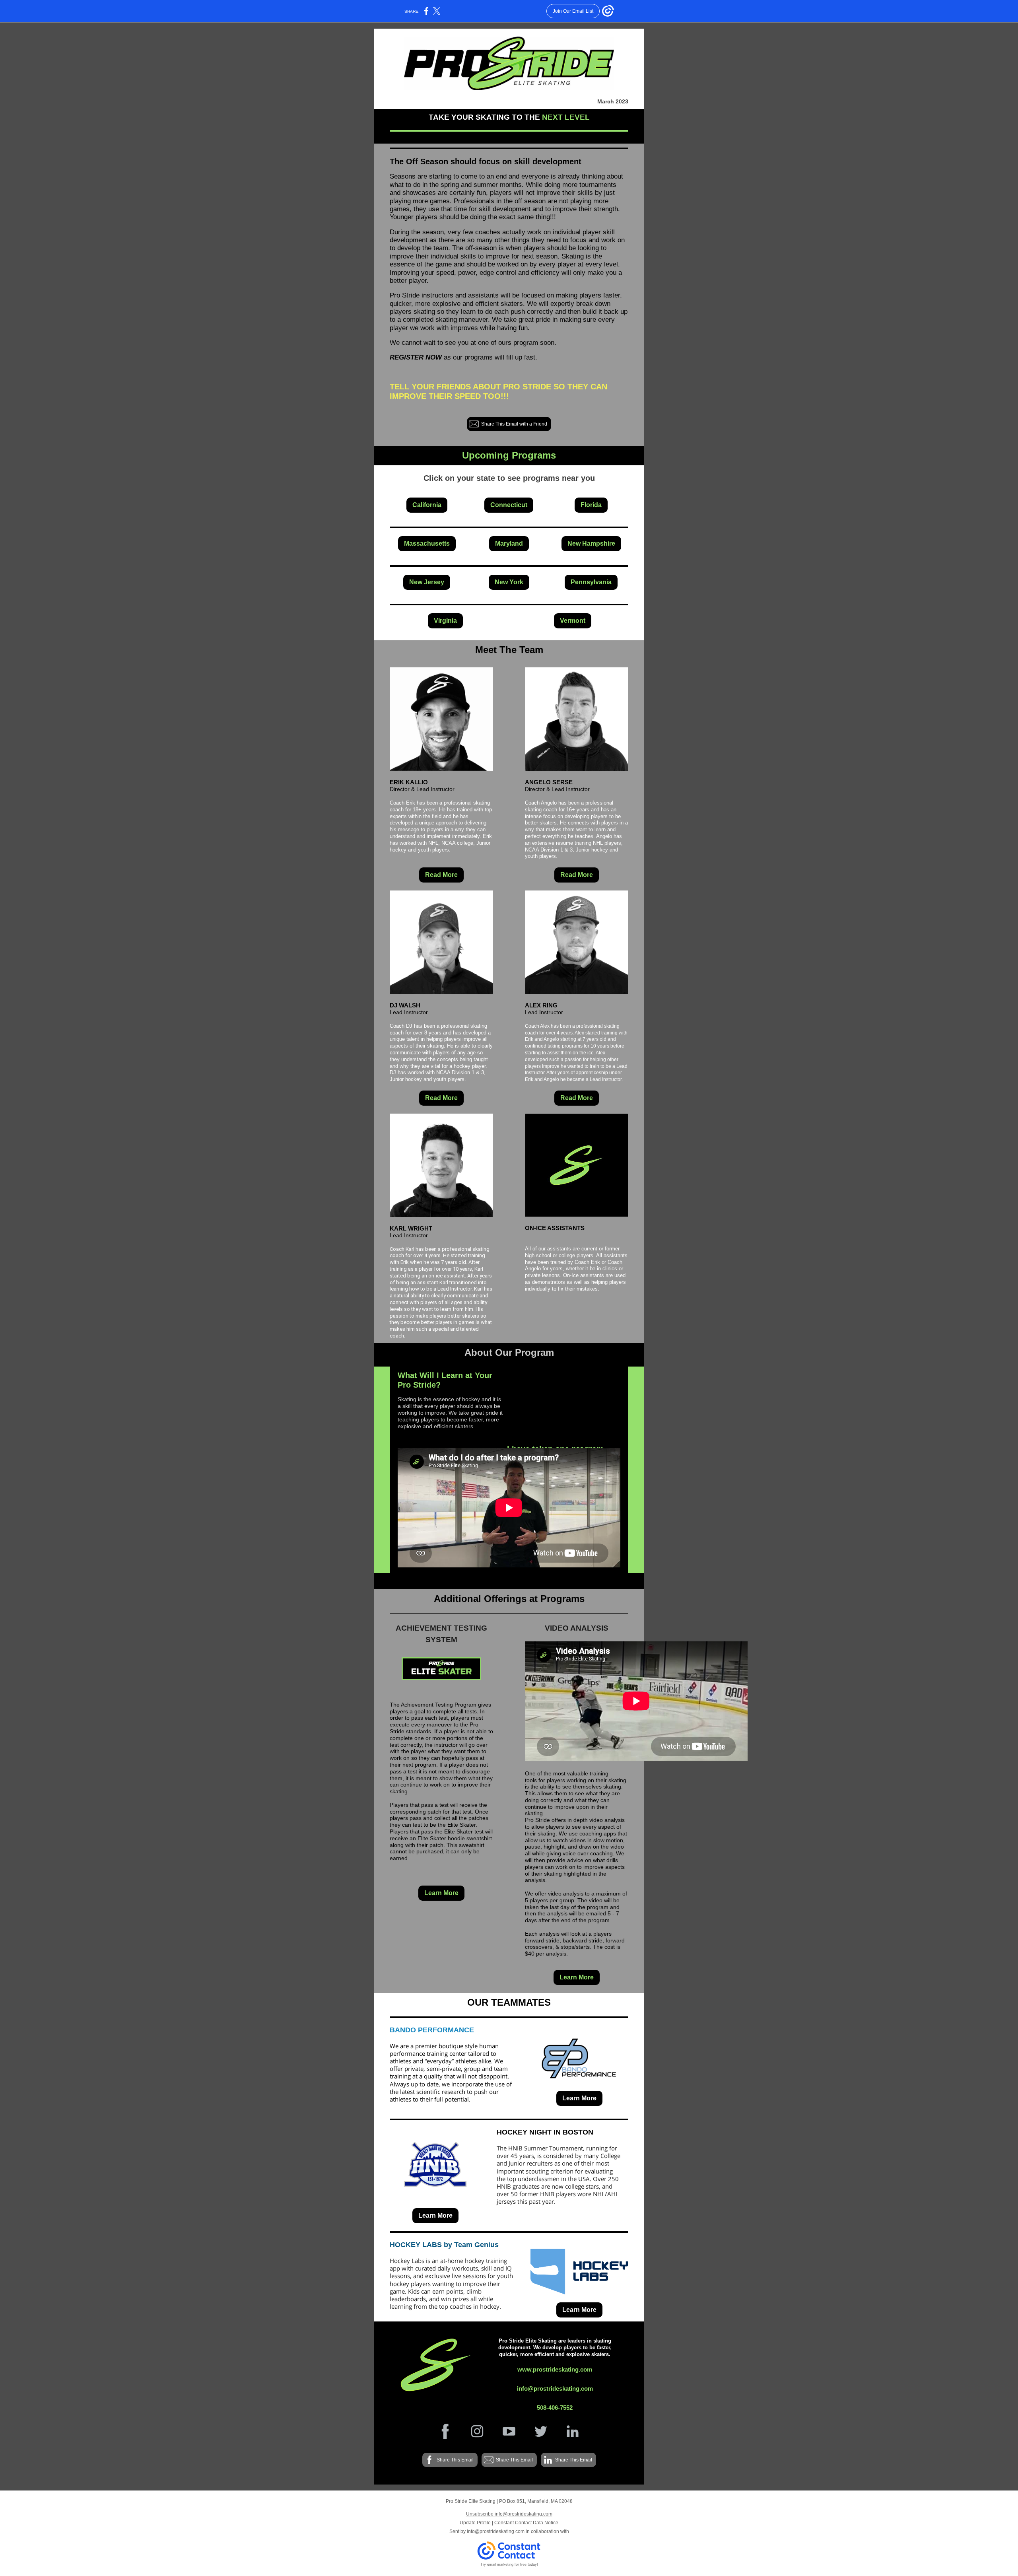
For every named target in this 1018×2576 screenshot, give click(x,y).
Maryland (509, 543)
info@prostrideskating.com (496, 2531)
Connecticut (509, 505)
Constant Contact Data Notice (526, 2523)
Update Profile (475, 2523)
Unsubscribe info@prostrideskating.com (509, 2514)
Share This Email (455, 2460)
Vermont (573, 621)
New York (509, 582)
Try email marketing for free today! (509, 2564)
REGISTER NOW (416, 357)
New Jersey (427, 582)
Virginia (445, 621)
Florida (591, 505)
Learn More (441, 1893)
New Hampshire (591, 543)
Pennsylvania (591, 582)
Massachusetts (427, 543)
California (427, 505)
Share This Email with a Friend (514, 424)
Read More (441, 875)
